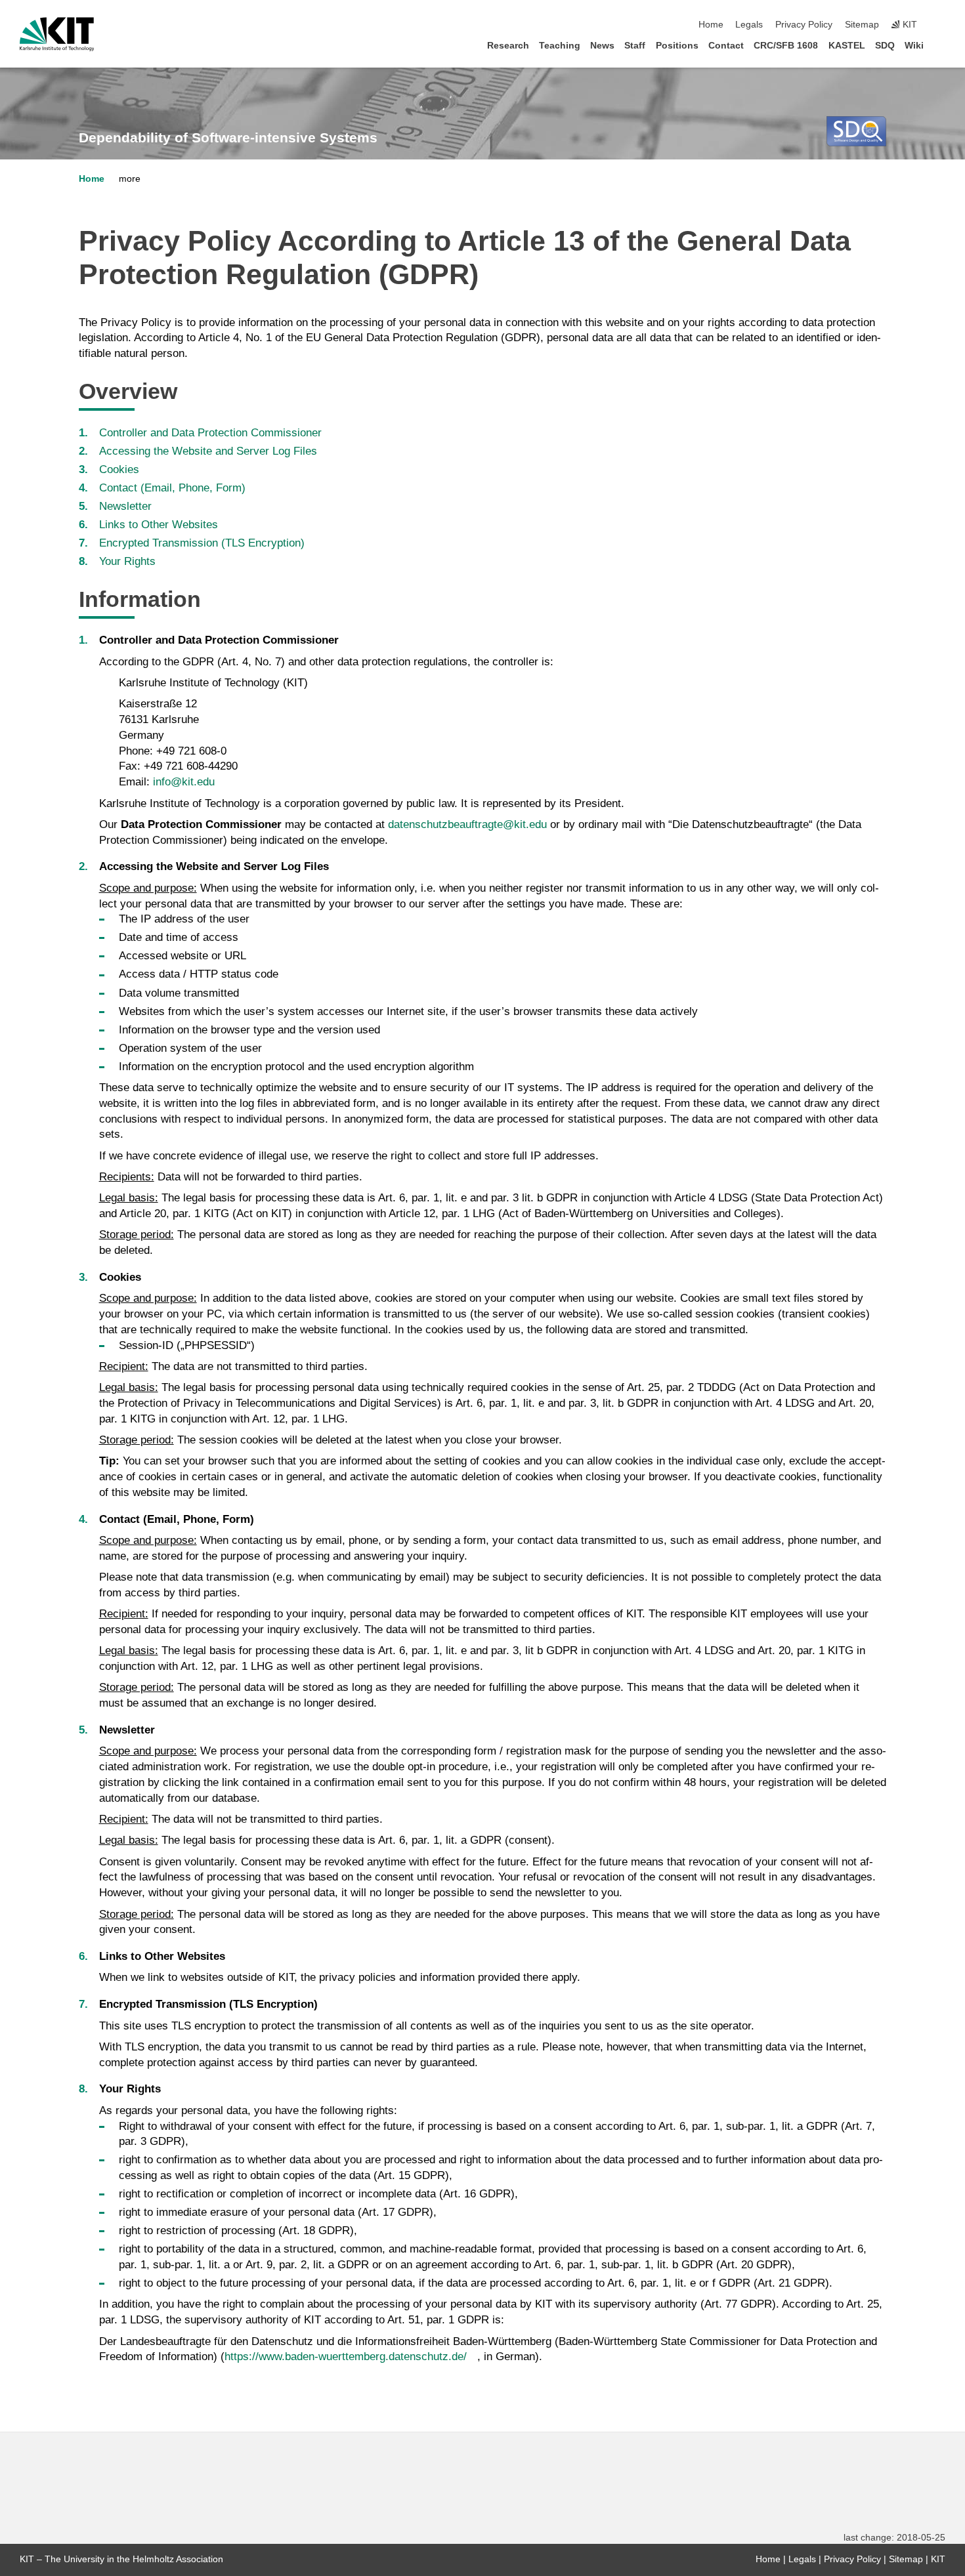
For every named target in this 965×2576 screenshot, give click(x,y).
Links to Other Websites (159, 525)
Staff (635, 46)
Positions (677, 46)
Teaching (560, 46)
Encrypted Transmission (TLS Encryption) (202, 543)
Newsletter (125, 506)
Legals (749, 25)
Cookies (119, 469)
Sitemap (862, 25)
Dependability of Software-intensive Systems (228, 138)
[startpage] (941, 45)
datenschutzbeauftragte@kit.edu (467, 824)
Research (508, 46)
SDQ (885, 46)
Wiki (914, 46)
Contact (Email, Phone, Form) (172, 488)
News (602, 46)
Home (711, 25)
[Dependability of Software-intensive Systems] (856, 131)
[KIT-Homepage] (57, 34)
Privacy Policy (804, 25)
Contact (726, 46)
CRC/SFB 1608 (786, 46)
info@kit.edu (184, 782)
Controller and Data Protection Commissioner (210, 433)
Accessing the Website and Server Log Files (208, 451)
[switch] (941, 25)
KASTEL (847, 46)
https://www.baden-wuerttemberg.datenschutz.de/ (346, 2357)
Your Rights (127, 561)
